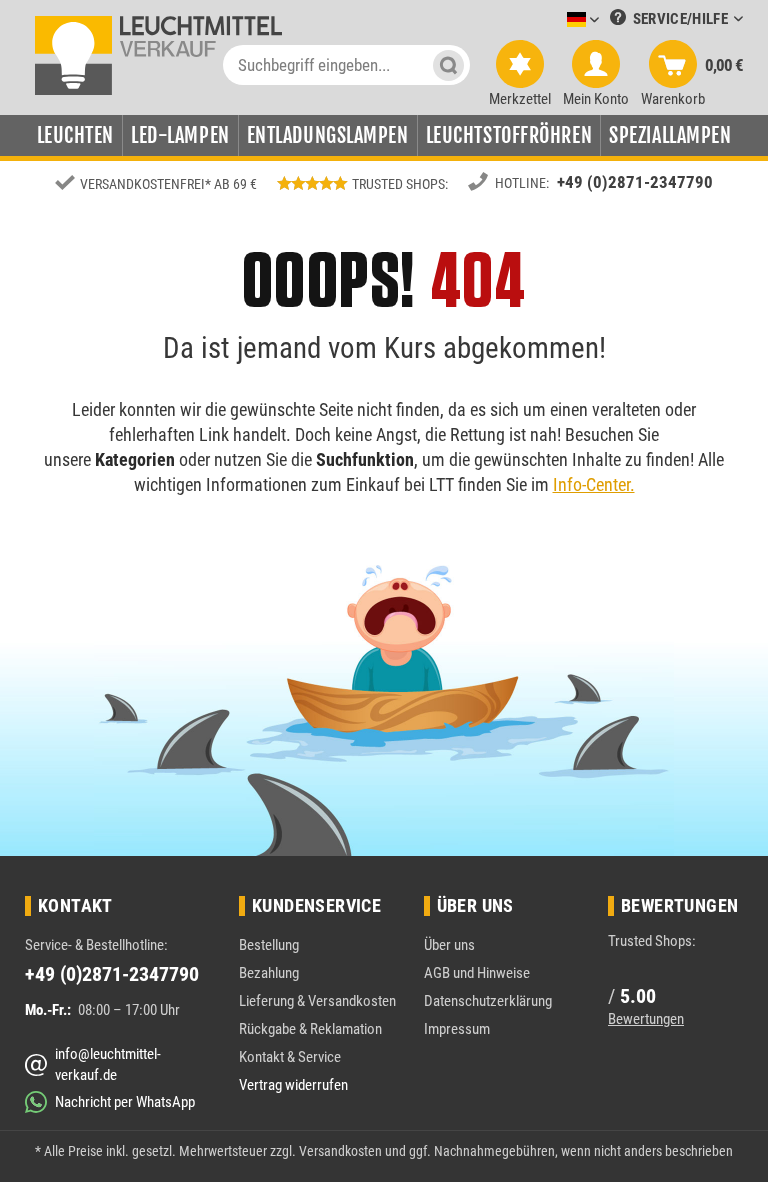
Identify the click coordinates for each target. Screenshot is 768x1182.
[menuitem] (553, 20)
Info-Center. (594, 484)
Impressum (457, 1029)
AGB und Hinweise (477, 973)
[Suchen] (448, 65)
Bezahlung (269, 973)
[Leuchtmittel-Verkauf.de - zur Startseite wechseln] (158, 54)
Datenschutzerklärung (488, 1001)
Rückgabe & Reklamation (310, 1029)
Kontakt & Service (290, 1057)
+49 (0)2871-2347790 (635, 182)
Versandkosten (340, 1151)
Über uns (449, 945)
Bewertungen (646, 1019)
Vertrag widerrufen (293, 1085)
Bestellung (269, 945)
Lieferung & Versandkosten (317, 1001)
